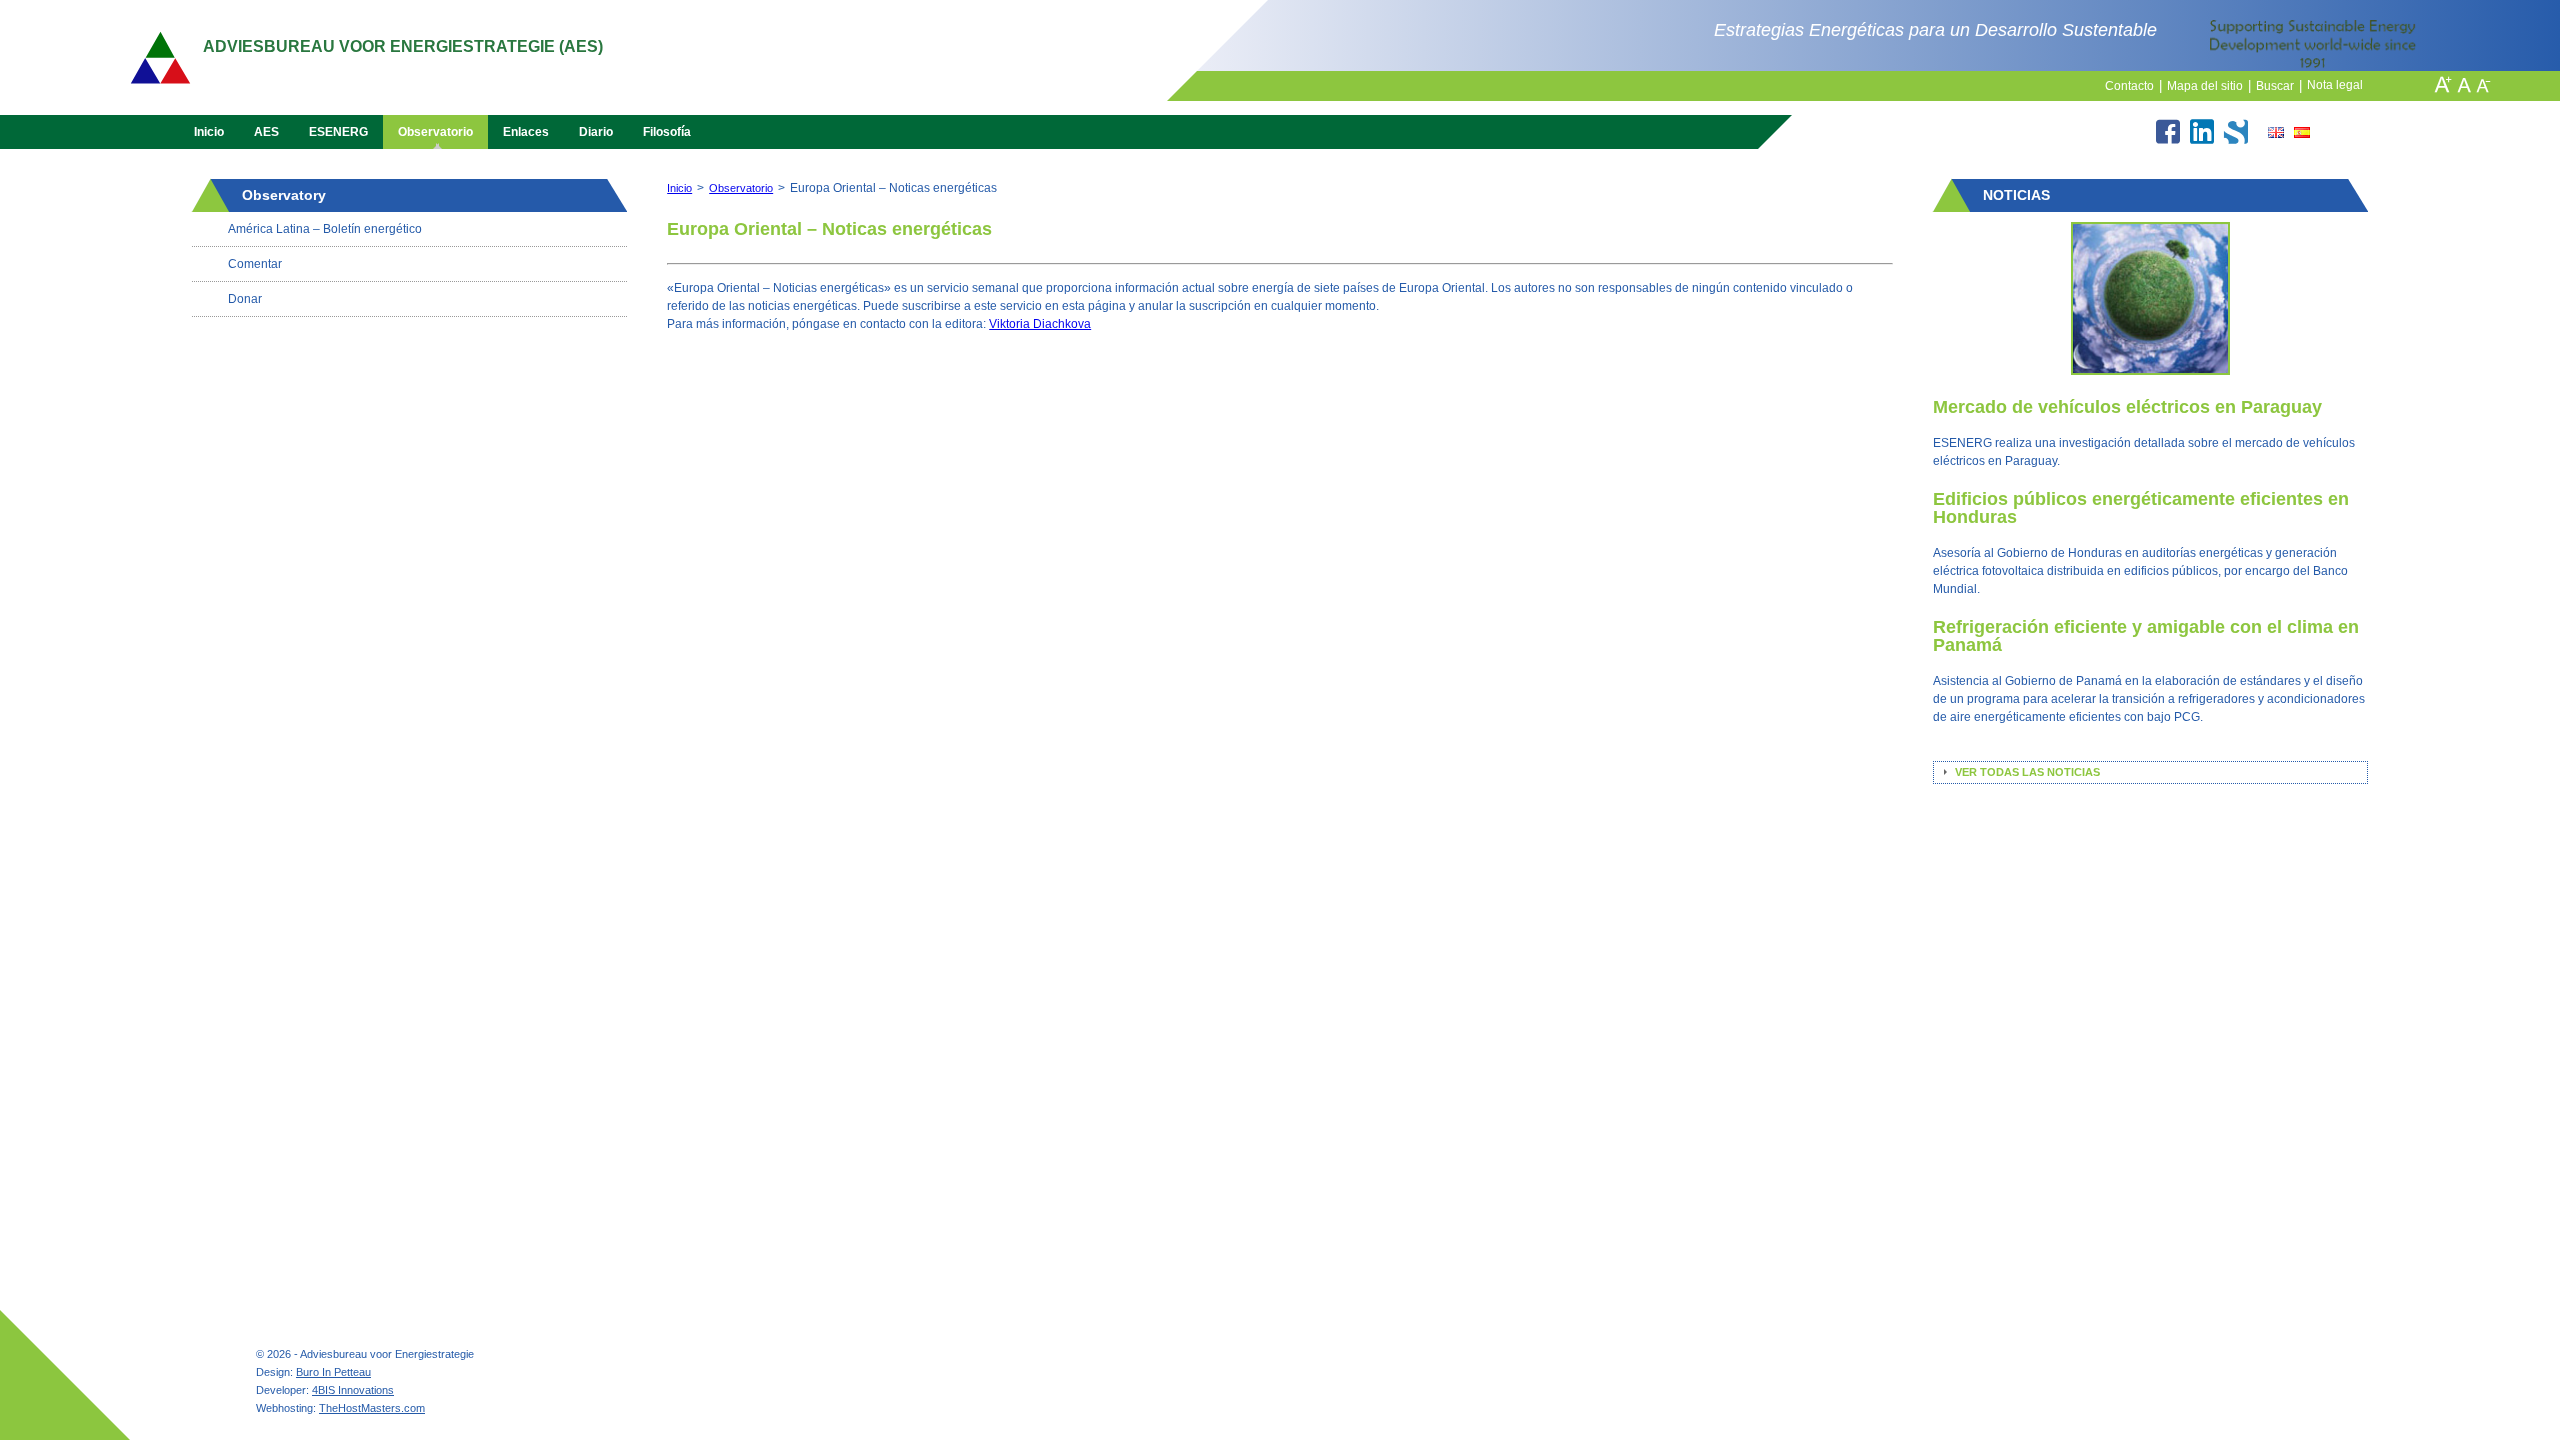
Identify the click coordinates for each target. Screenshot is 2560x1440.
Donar (245, 299)
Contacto (2133, 86)
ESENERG (338, 132)
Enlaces (526, 132)
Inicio (209, 132)
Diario (596, 132)
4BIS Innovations (353, 1390)
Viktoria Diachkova (1040, 324)
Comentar (255, 264)
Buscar (2279, 86)
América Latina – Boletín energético (325, 229)
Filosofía (667, 132)
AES (266, 132)
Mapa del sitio (2209, 86)
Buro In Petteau (333, 1372)
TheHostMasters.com (372, 1408)
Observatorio (435, 132)
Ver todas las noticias (2027, 772)
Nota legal (2335, 85)
